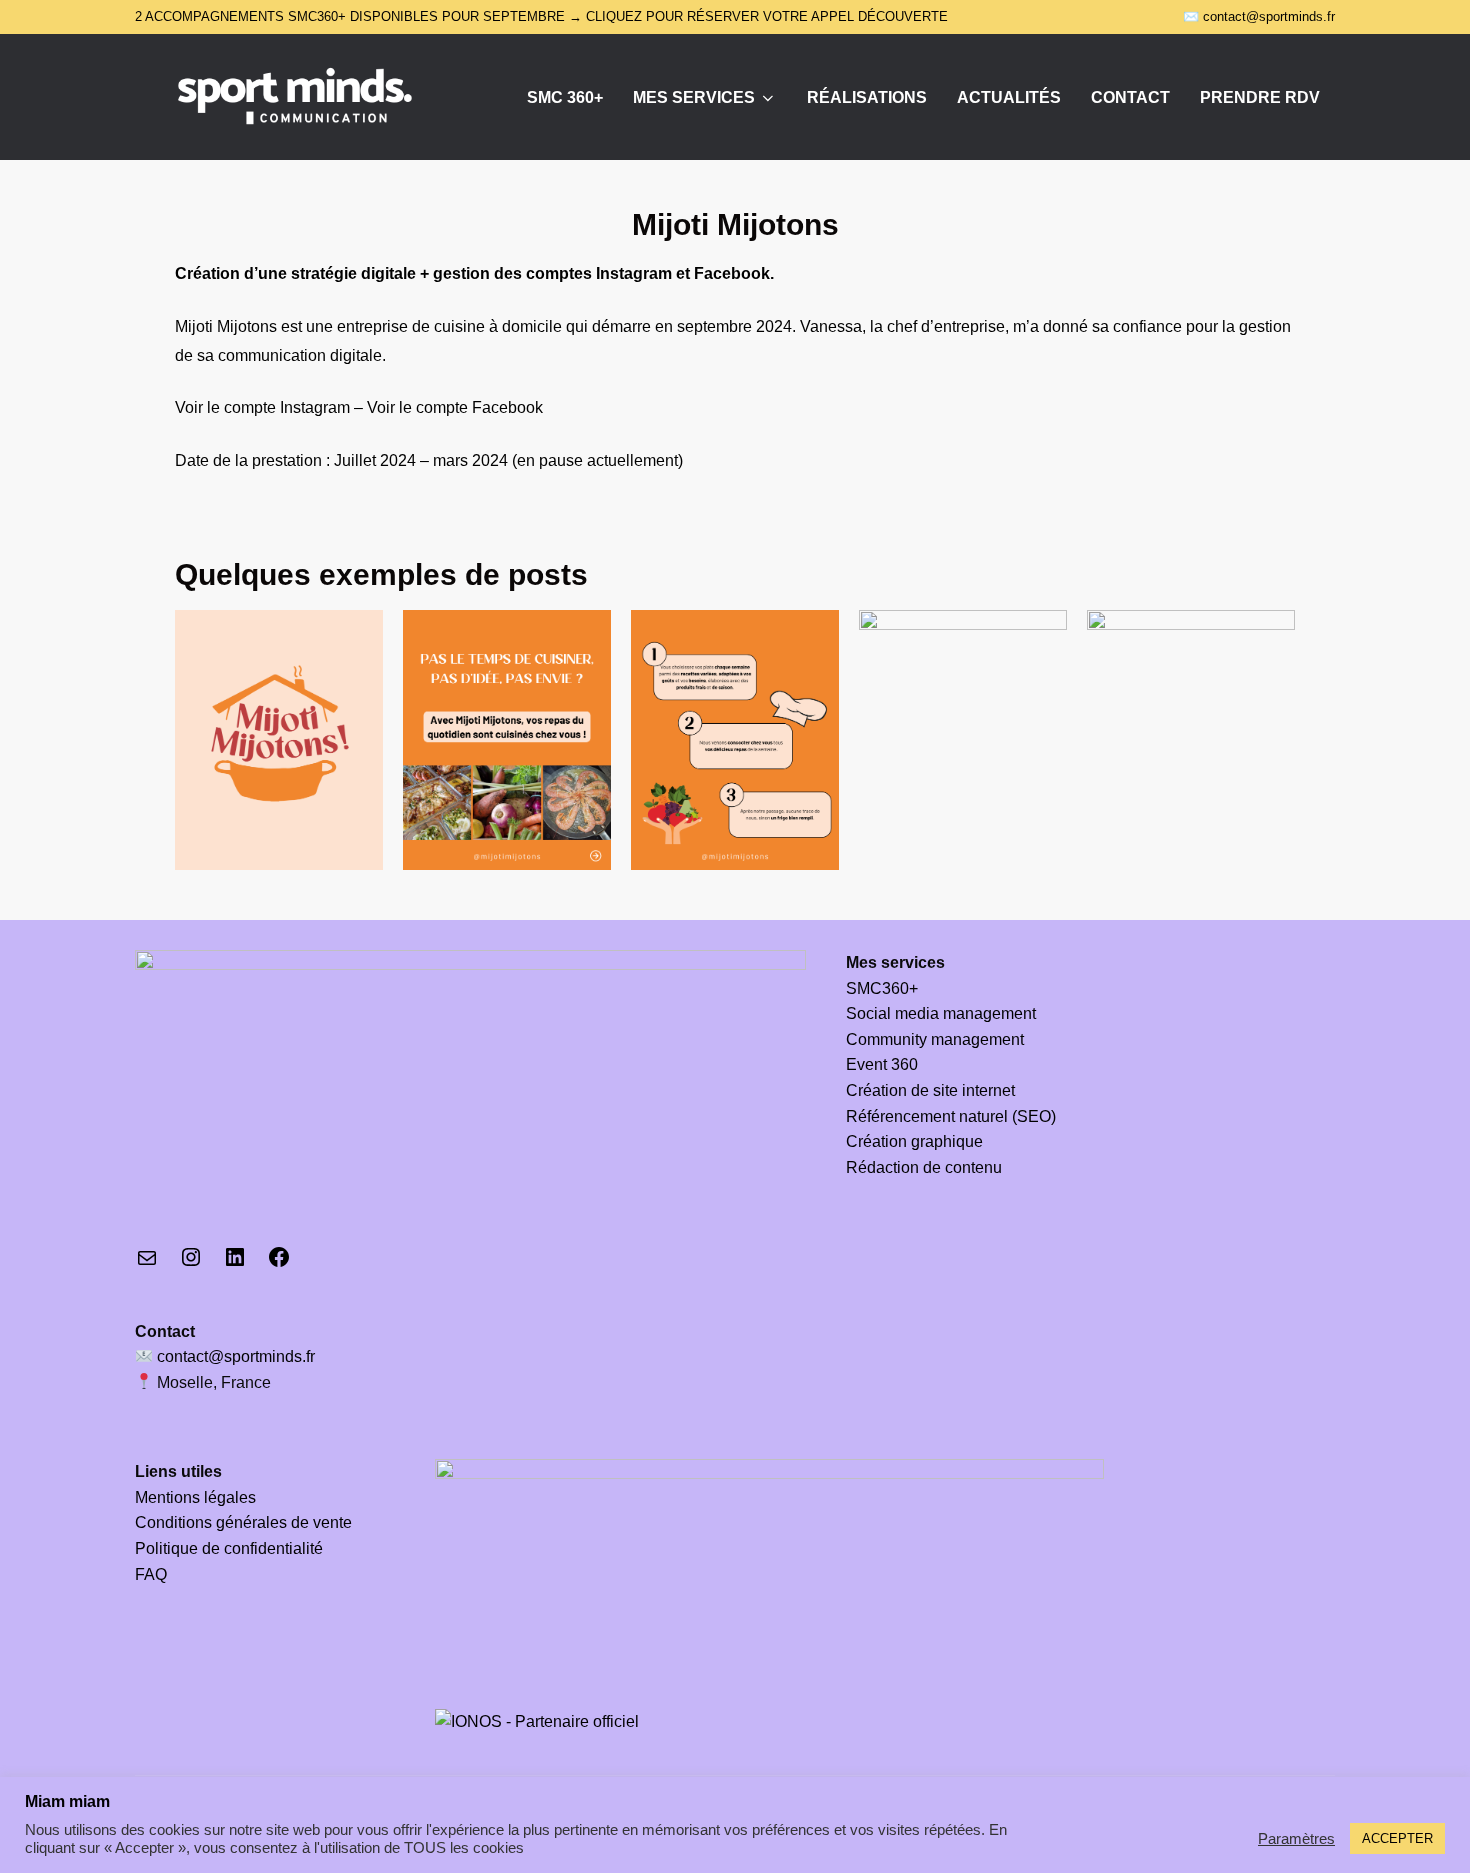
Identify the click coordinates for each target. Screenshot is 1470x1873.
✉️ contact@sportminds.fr (1259, 16)
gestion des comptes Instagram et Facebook (601, 273)
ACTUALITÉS (1009, 97)
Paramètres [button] (1296, 1839)
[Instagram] (191, 1263)
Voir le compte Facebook (455, 407)
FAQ (151, 1574)
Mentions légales (195, 1497)
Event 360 (882, 1064)
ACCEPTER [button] (1397, 1838)
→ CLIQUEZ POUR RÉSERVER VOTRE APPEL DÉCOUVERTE (758, 16)
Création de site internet (930, 1090)
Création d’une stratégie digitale (295, 273)
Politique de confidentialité (229, 1548)
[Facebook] (279, 1263)
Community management (935, 1039)
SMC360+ (882, 988)
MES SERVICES (694, 97)
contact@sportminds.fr (234, 1356)
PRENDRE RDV (1260, 97)
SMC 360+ (565, 97)
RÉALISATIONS (867, 97)
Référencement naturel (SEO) (951, 1116)
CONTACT (1130, 97)
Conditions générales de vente (243, 1522)
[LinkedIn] (235, 1263)
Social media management (941, 1013)
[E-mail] (147, 1264)
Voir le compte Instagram (262, 407)
